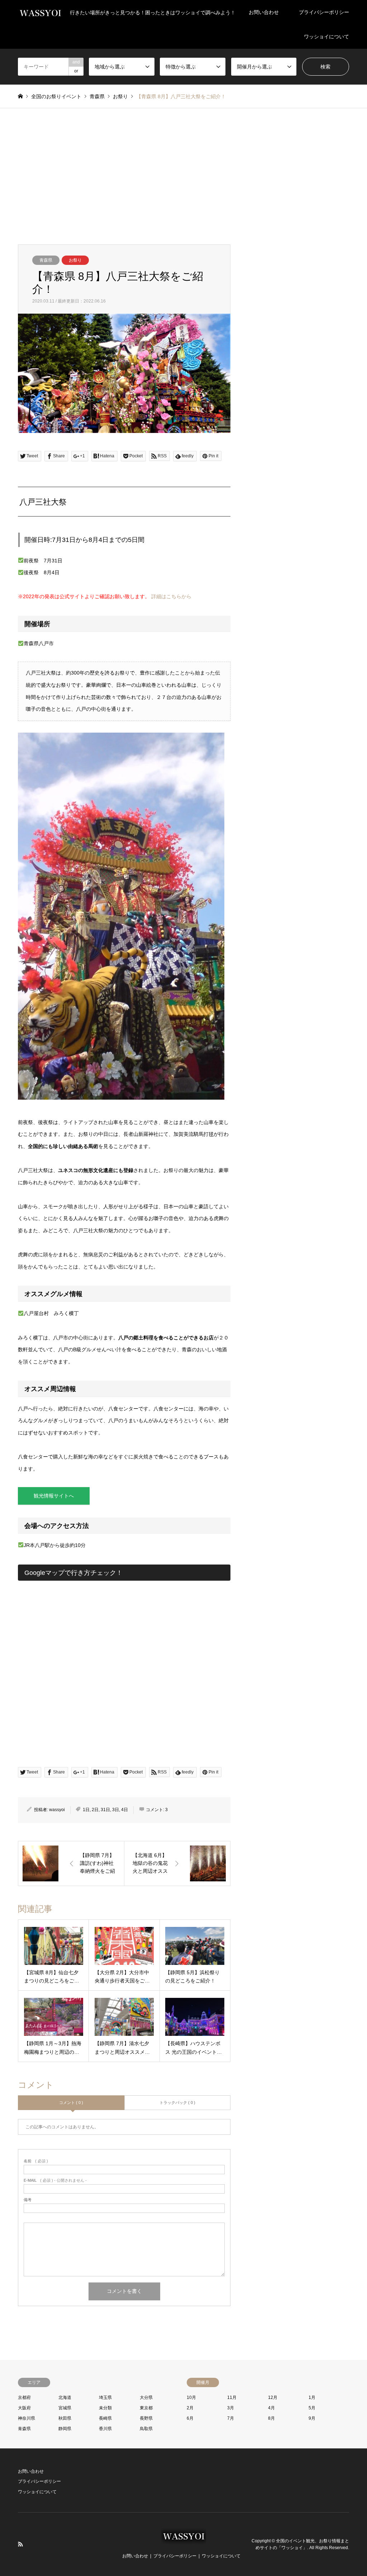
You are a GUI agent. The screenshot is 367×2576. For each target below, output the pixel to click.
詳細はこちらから (171, 596)
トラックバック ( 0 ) (177, 2103)
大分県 (146, 2398)
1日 (86, 1810)
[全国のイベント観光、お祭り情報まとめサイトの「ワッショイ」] (184, 2540)
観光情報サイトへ (54, 1496)
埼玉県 (105, 2398)
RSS (20, 2544)
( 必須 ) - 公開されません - (55, 2180)
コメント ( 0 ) (71, 2103)
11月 (232, 2398)
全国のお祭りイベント (56, 96)
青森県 (46, 260)
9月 (312, 2418)
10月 (191, 2398)
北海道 (65, 2398)
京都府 (24, 2398)
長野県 (146, 2418)
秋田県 (65, 2418)
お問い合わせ (264, 12)
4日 (125, 1810)
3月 (231, 2408)
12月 (273, 2398)
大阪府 (24, 2408)
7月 (231, 2418)
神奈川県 (27, 2418)
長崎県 (105, 2418)
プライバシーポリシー (324, 12)
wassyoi (57, 1810)
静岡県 (65, 2429)
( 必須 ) (36, 2161)
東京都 (146, 2408)
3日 (116, 1810)
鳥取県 (146, 2429)
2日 (95, 1810)
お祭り (75, 260)
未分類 (105, 2408)
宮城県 (65, 2408)
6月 (190, 2418)
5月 (312, 2408)
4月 (271, 2408)
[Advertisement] (183, 176)
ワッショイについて (327, 37)
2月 (190, 2408)
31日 (105, 1810)
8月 (271, 2418)
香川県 (105, 2429)
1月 (312, 2398)
